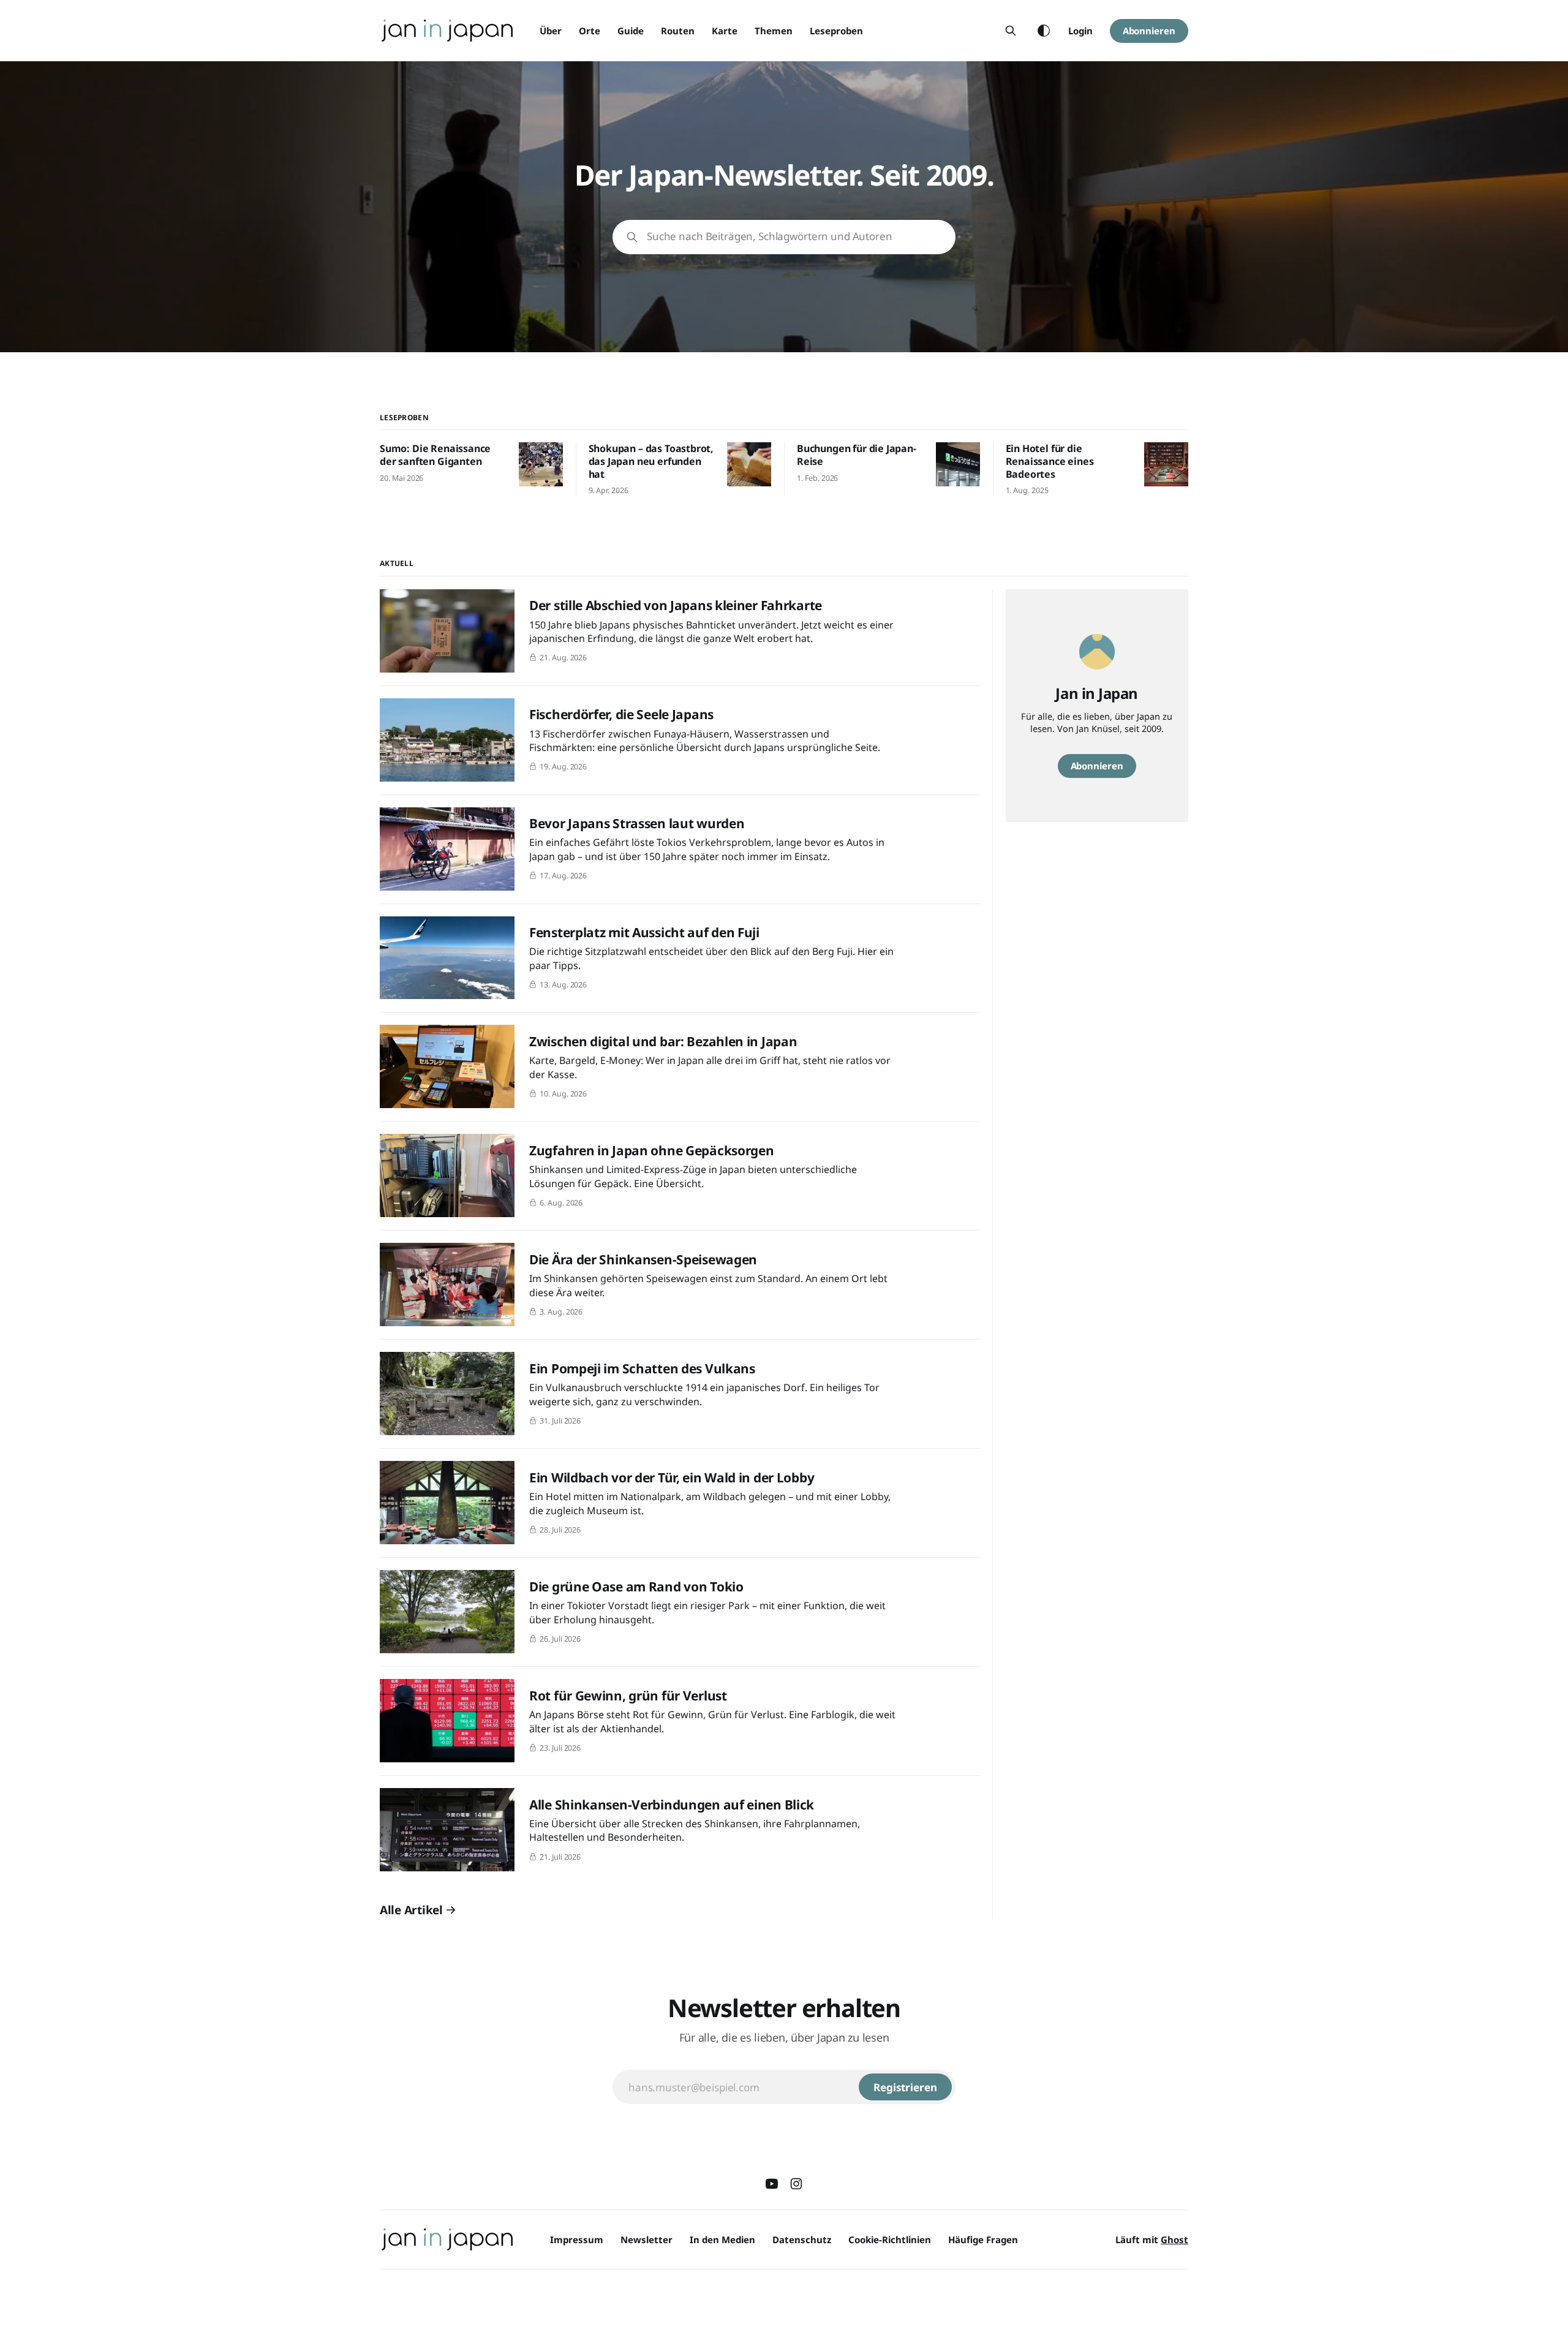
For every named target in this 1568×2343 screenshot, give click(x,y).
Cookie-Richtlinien (890, 2239)
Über (551, 31)
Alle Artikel (411, 1910)
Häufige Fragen (983, 2239)
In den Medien (722, 2239)
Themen (774, 31)
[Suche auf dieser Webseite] (1011, 31)
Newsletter (646, 2239)
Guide (631, 31)
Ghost (1174, 2239)
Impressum (577, 2239)
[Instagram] (796, 2184)
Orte (590, 31)
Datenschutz (802, 2239)
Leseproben (836, 31)
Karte (725, 31)
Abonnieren (1149, 31)
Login (1080, 31)
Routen (678, 31)
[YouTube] (772, 2184)
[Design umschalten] (1044, 31)
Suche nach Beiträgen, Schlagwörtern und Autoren (770, 236)
